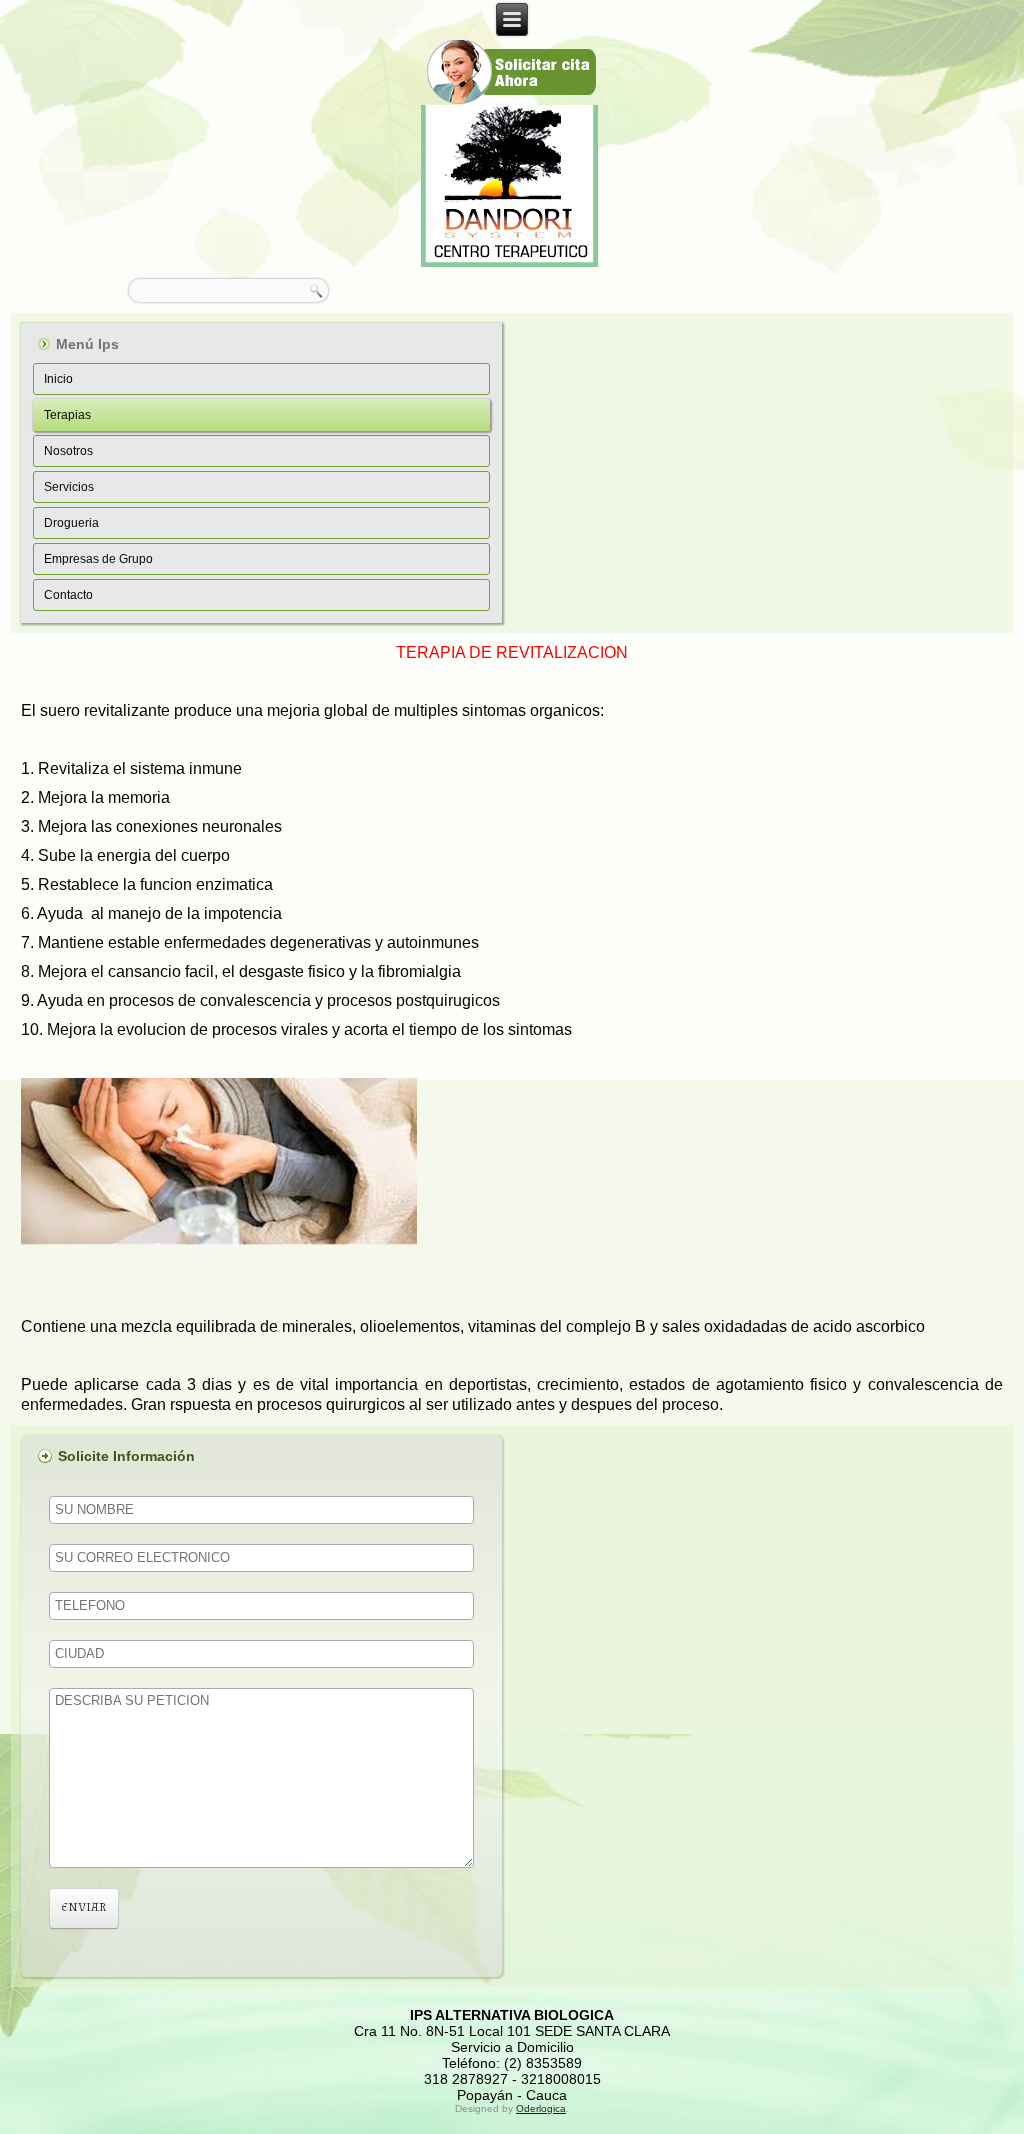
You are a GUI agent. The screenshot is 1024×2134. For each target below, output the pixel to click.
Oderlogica (541, 2108)
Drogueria (71, 523)
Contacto (68, 595)
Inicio (58, 379)
